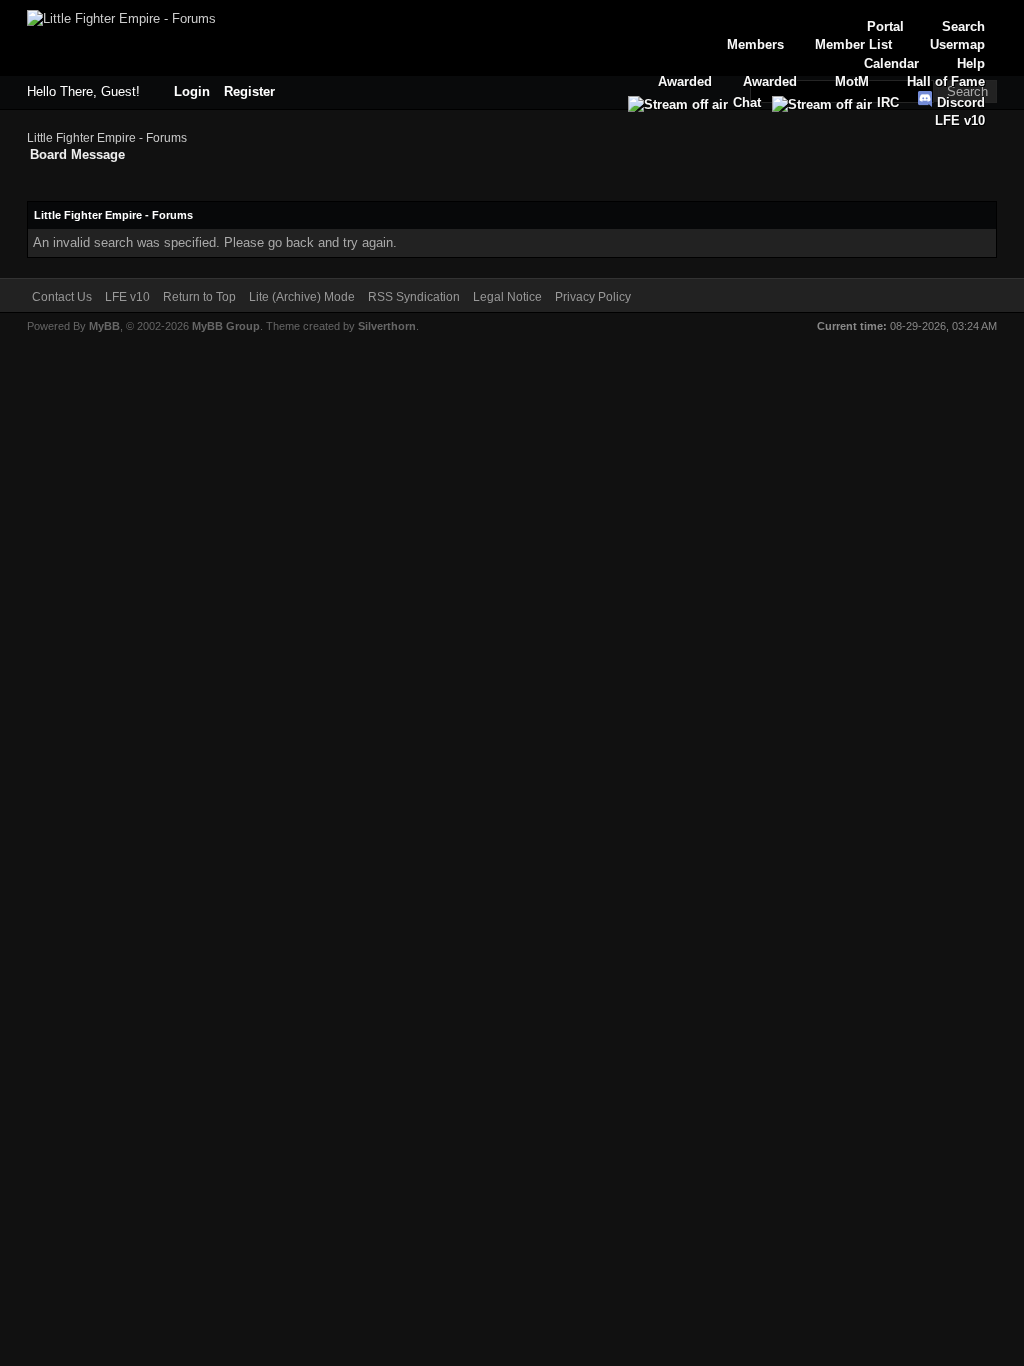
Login (192, 91)
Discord (959, 102)
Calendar (891, 63)
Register (249, 91)
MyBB (104, 326)
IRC (888, 102)
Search (963, 26)
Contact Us (62, 297)
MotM (852, 81)
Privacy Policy (593, 297)
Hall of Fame (946, 81)
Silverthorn (387, 326)
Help (971, 63)
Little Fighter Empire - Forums (107, 138)
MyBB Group (226, 326)
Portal (885, 26)
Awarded (770, 81)
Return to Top (199, 297)
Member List (853, 44)
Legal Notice (507, 297)
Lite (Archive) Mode (302, 297)
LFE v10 (960, 120)
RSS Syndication (414, 297)
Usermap (957, 44)
